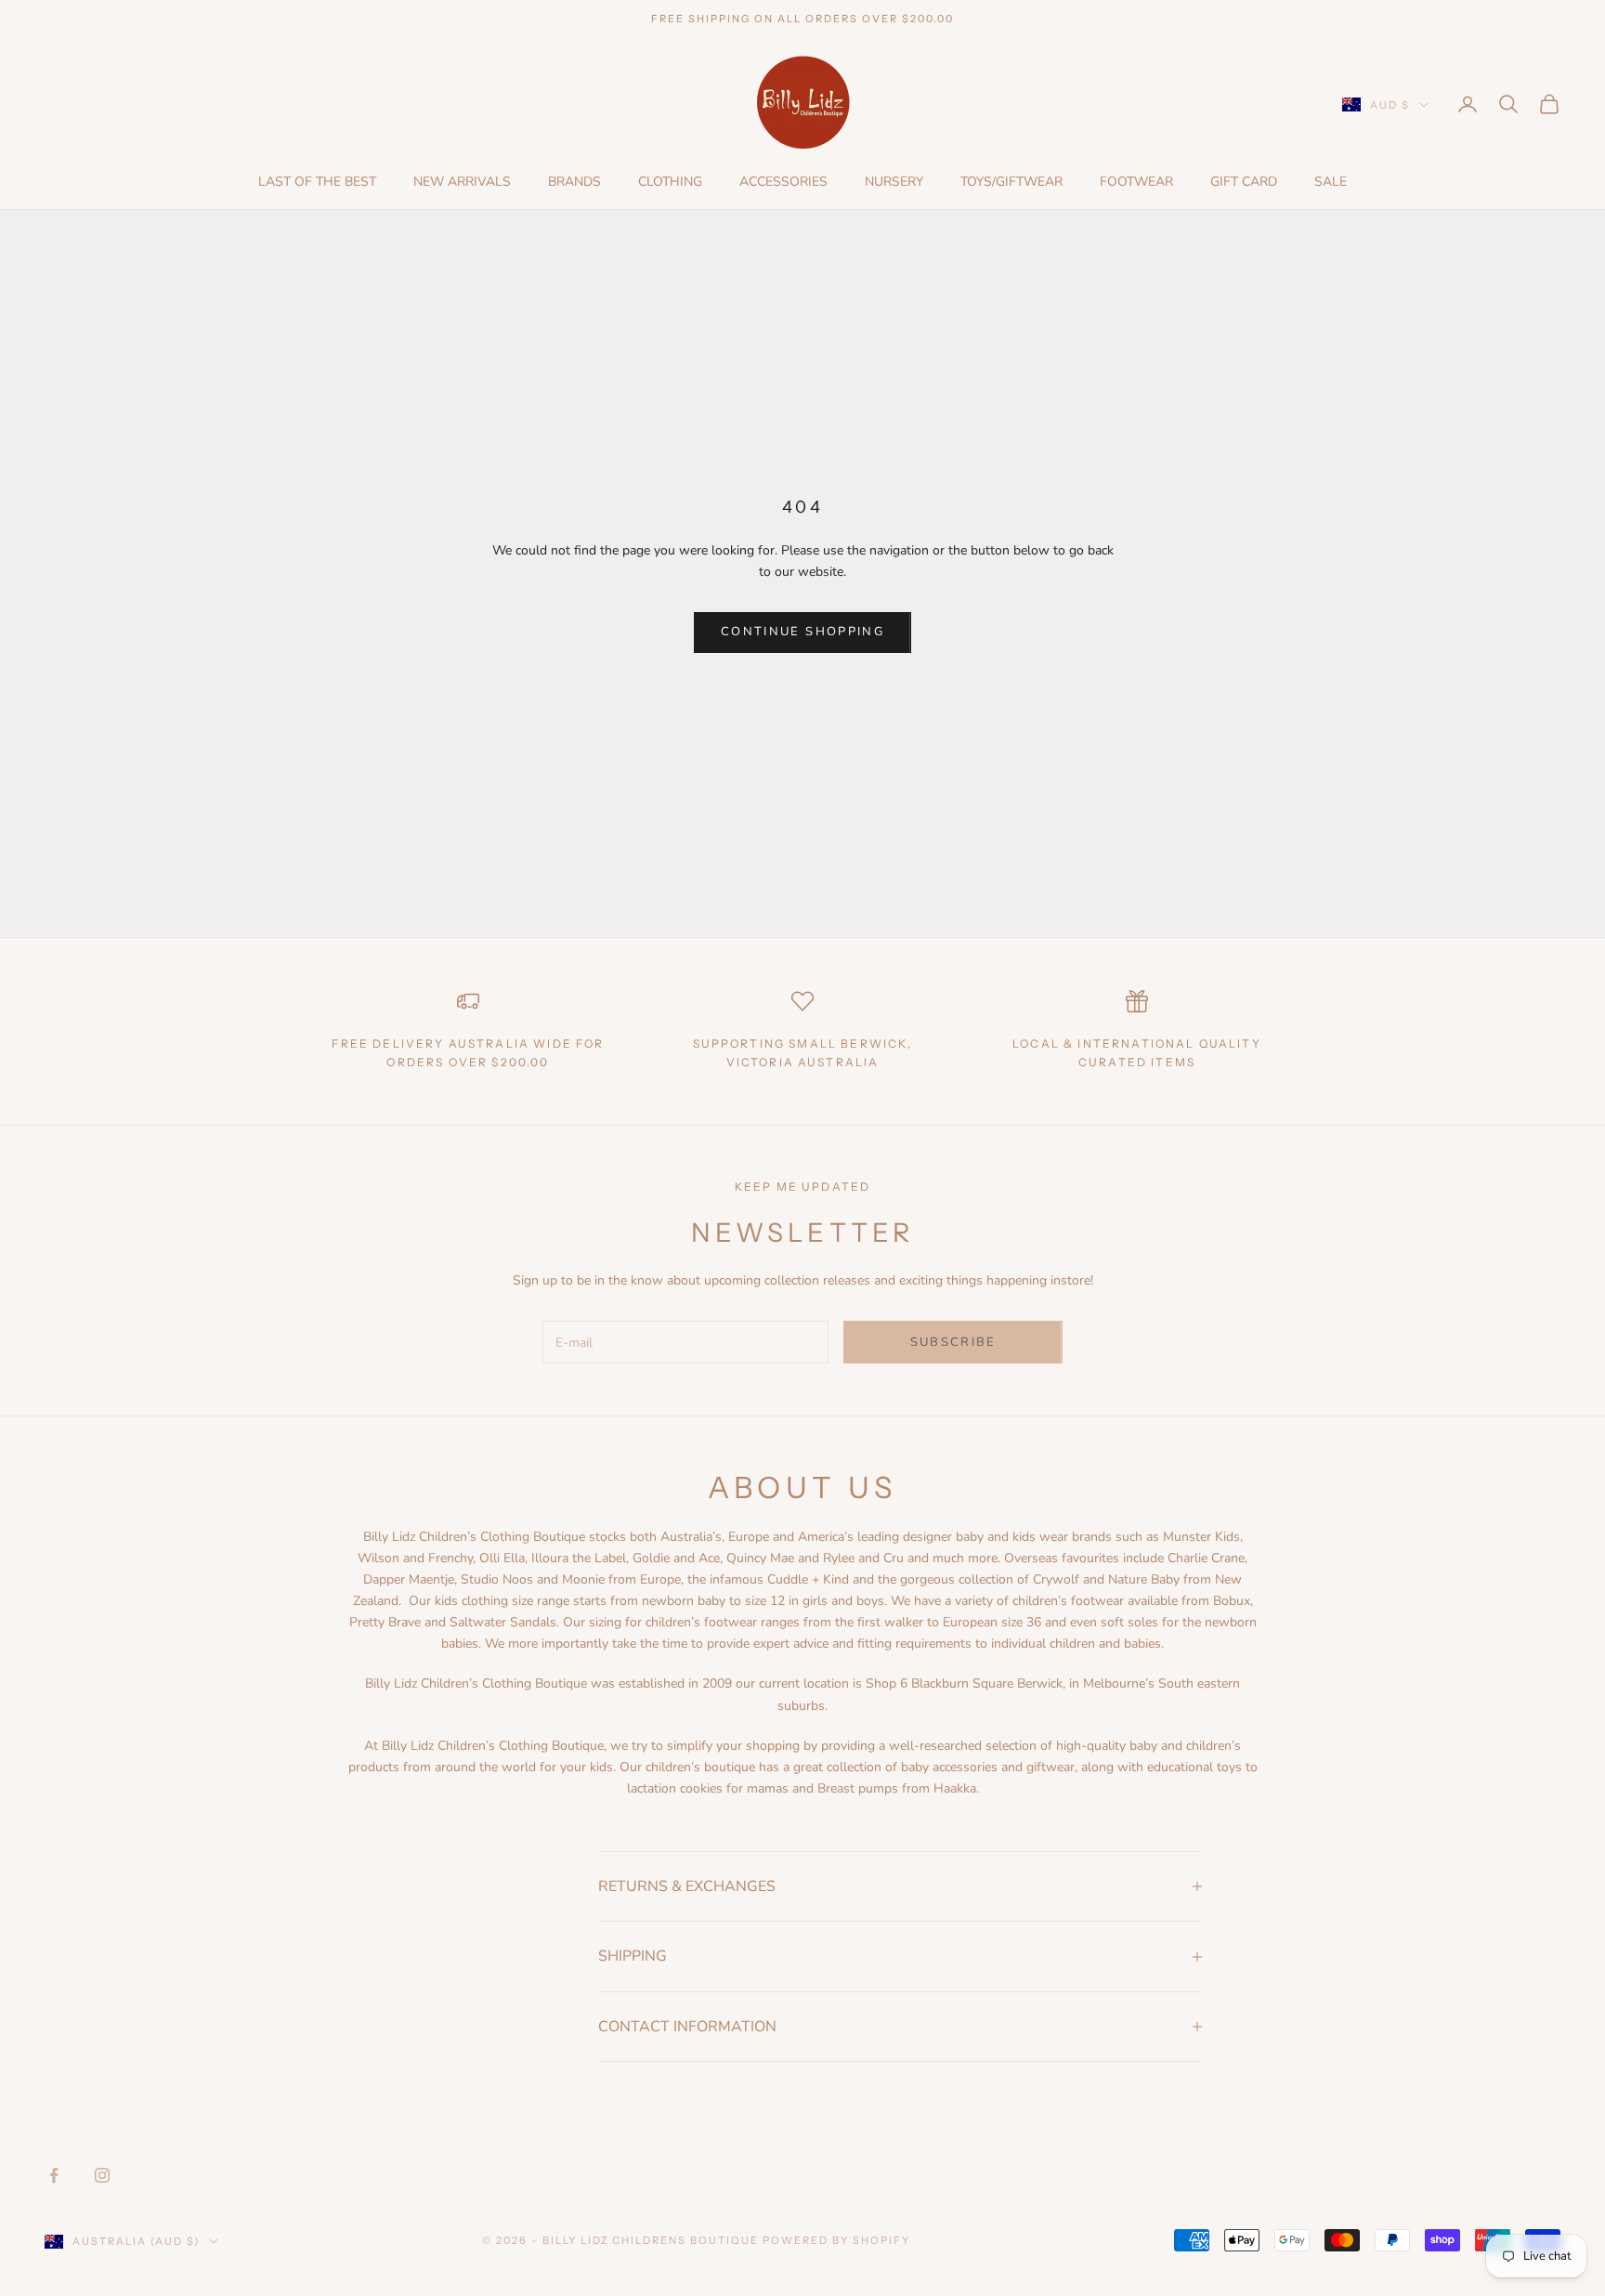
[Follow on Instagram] (102, 2175)
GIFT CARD (1244, 182)
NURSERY (894, 182)
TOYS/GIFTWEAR (1011, 182)
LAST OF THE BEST (317, 182)
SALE (1331, 182)
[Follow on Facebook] (54, 2175)
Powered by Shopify (836, 2240)
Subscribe (953, 1342)
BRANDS (574, 182)
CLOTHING (670, 182)
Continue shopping (802, 632)
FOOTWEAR (1136, 182)
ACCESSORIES (783, 182)
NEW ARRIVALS (462, 182)
